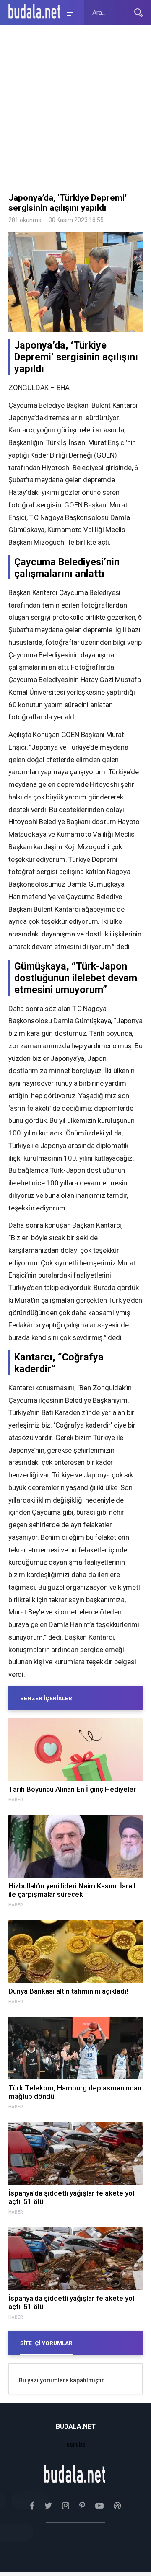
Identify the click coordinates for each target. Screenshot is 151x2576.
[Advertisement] (75, 111)
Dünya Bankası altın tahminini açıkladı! (68, 1991)
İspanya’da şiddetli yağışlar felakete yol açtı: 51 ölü (71, 2197)
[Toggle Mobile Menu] (70, 12)
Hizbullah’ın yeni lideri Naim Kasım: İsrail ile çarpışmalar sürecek (72, 1890)
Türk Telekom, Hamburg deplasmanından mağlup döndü (75, 2092)
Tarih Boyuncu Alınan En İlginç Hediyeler (72, 1789)
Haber (16, 1800)
